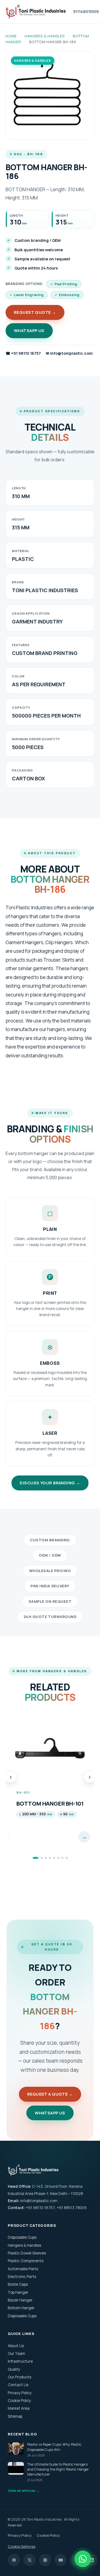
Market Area (19, 2408)
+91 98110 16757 (23, 353)
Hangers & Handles (45, 36)
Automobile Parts (23, 2269)
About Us (16, 2345)
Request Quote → (35, 312)
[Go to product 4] (50, 1858)
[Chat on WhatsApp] (83, 2559)
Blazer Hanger (20, 2300)
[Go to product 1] (34, 1858)
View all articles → (24, 2491)
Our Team (17, 2354)
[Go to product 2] (40, 1858)
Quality (14, 2369)
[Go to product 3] (46, 1858)
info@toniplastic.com (69, 353)
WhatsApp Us (29, 331)
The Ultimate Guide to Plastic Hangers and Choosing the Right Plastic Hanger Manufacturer (58, 2472)
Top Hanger (18, 2292)
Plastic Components (26, 2261)
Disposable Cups (22, 2237)
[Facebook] (14, 2560)
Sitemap (15, 2416)
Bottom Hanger (21, 2308)
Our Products (19, 2377)
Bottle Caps (18, 2284)
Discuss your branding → (50, 1483)
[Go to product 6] (58, 1858)
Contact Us (18, 2385)
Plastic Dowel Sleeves (27, 2253)
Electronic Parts (22, 2277)
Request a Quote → (50, 2094)
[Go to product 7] (62, 1858)
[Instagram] (45, 2560)
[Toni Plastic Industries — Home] (36, 12)
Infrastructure (20, 2361)
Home (11, 36)
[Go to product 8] (67, 1858)
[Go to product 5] (54, 1858)
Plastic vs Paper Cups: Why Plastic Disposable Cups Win (54, 2450)
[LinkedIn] (92, 2560)
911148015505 (86, 12)
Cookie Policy (19, 2401)
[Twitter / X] (29, 2560)
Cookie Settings (22, 2546)
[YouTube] (61, 2560)
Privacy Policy (20, 2393)
